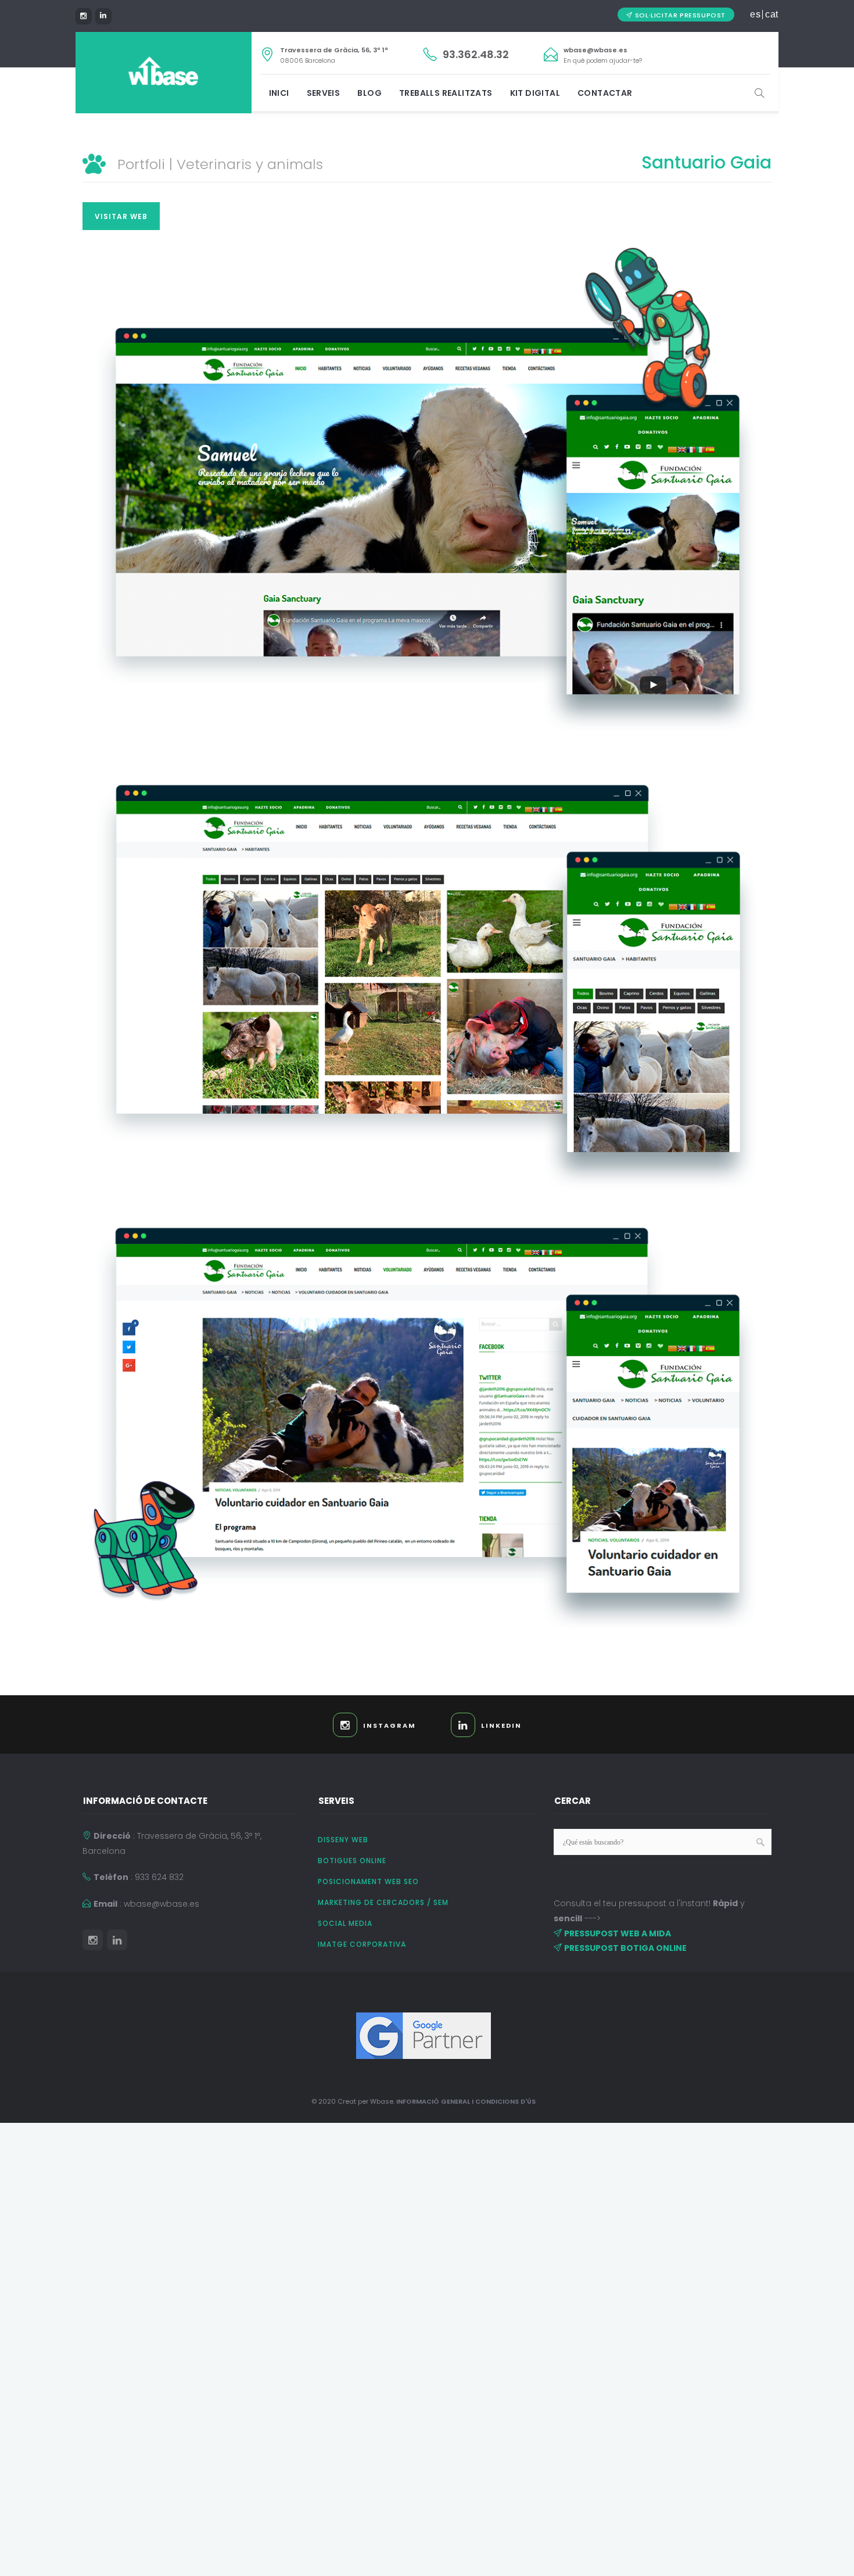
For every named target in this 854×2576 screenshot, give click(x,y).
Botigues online (352, 1861)
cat (772, 15)
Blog (369, 93)
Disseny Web (343, 1840)
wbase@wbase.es (595, 50)
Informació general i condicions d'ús (466, 2101)
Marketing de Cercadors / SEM (383, 1902)
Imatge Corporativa (362, 1944)
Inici (279, 93)
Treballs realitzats (446, 93)
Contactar (605, 93)
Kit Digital (535, 93)
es (755, 15)
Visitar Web (121, 216)
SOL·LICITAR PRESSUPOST (680, 15)
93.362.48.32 (476, 54)
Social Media (345, 1923)
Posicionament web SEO (368, 1881)
